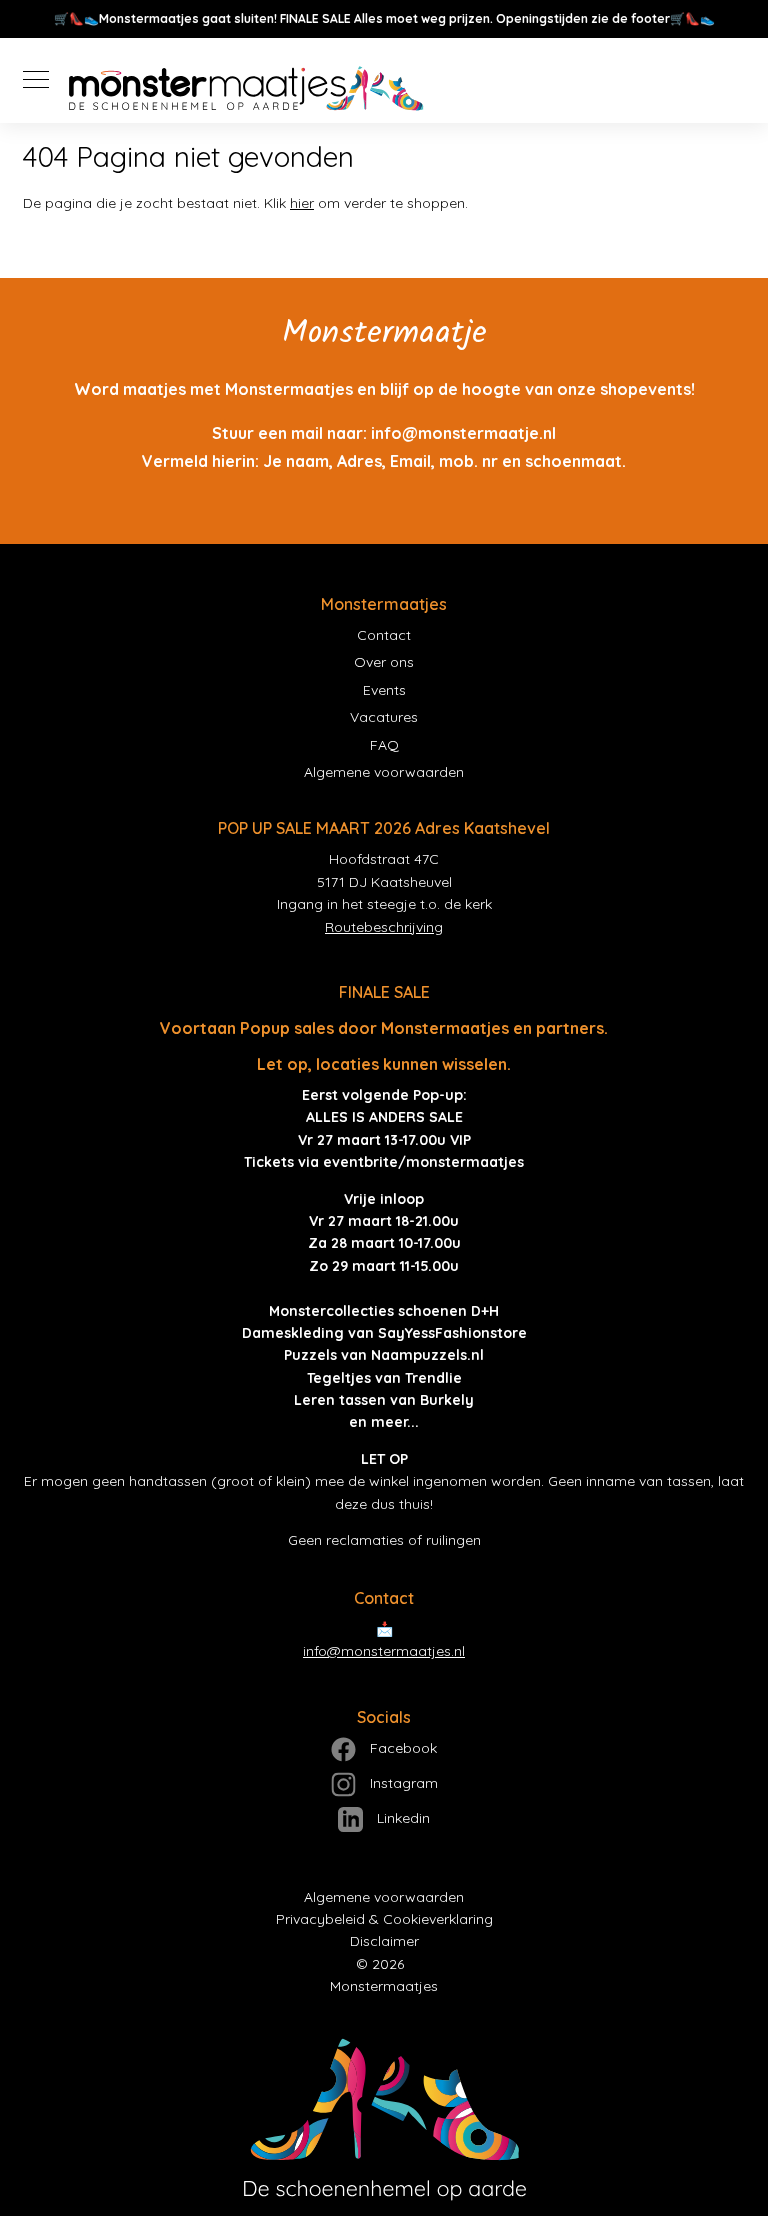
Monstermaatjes (384, 1986)
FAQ (384, 745)
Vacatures (384, 717)
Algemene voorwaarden (384, 772)
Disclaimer (384, 1941)
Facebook (401, 1748)
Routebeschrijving (384, 927)
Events (384, 690)
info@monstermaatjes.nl (384, 1651)
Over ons (384, 662)
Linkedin (401, 1818)
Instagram (402, 1783)
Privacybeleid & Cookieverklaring (384, 1919)
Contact (384, 635)
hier (302, 203)
